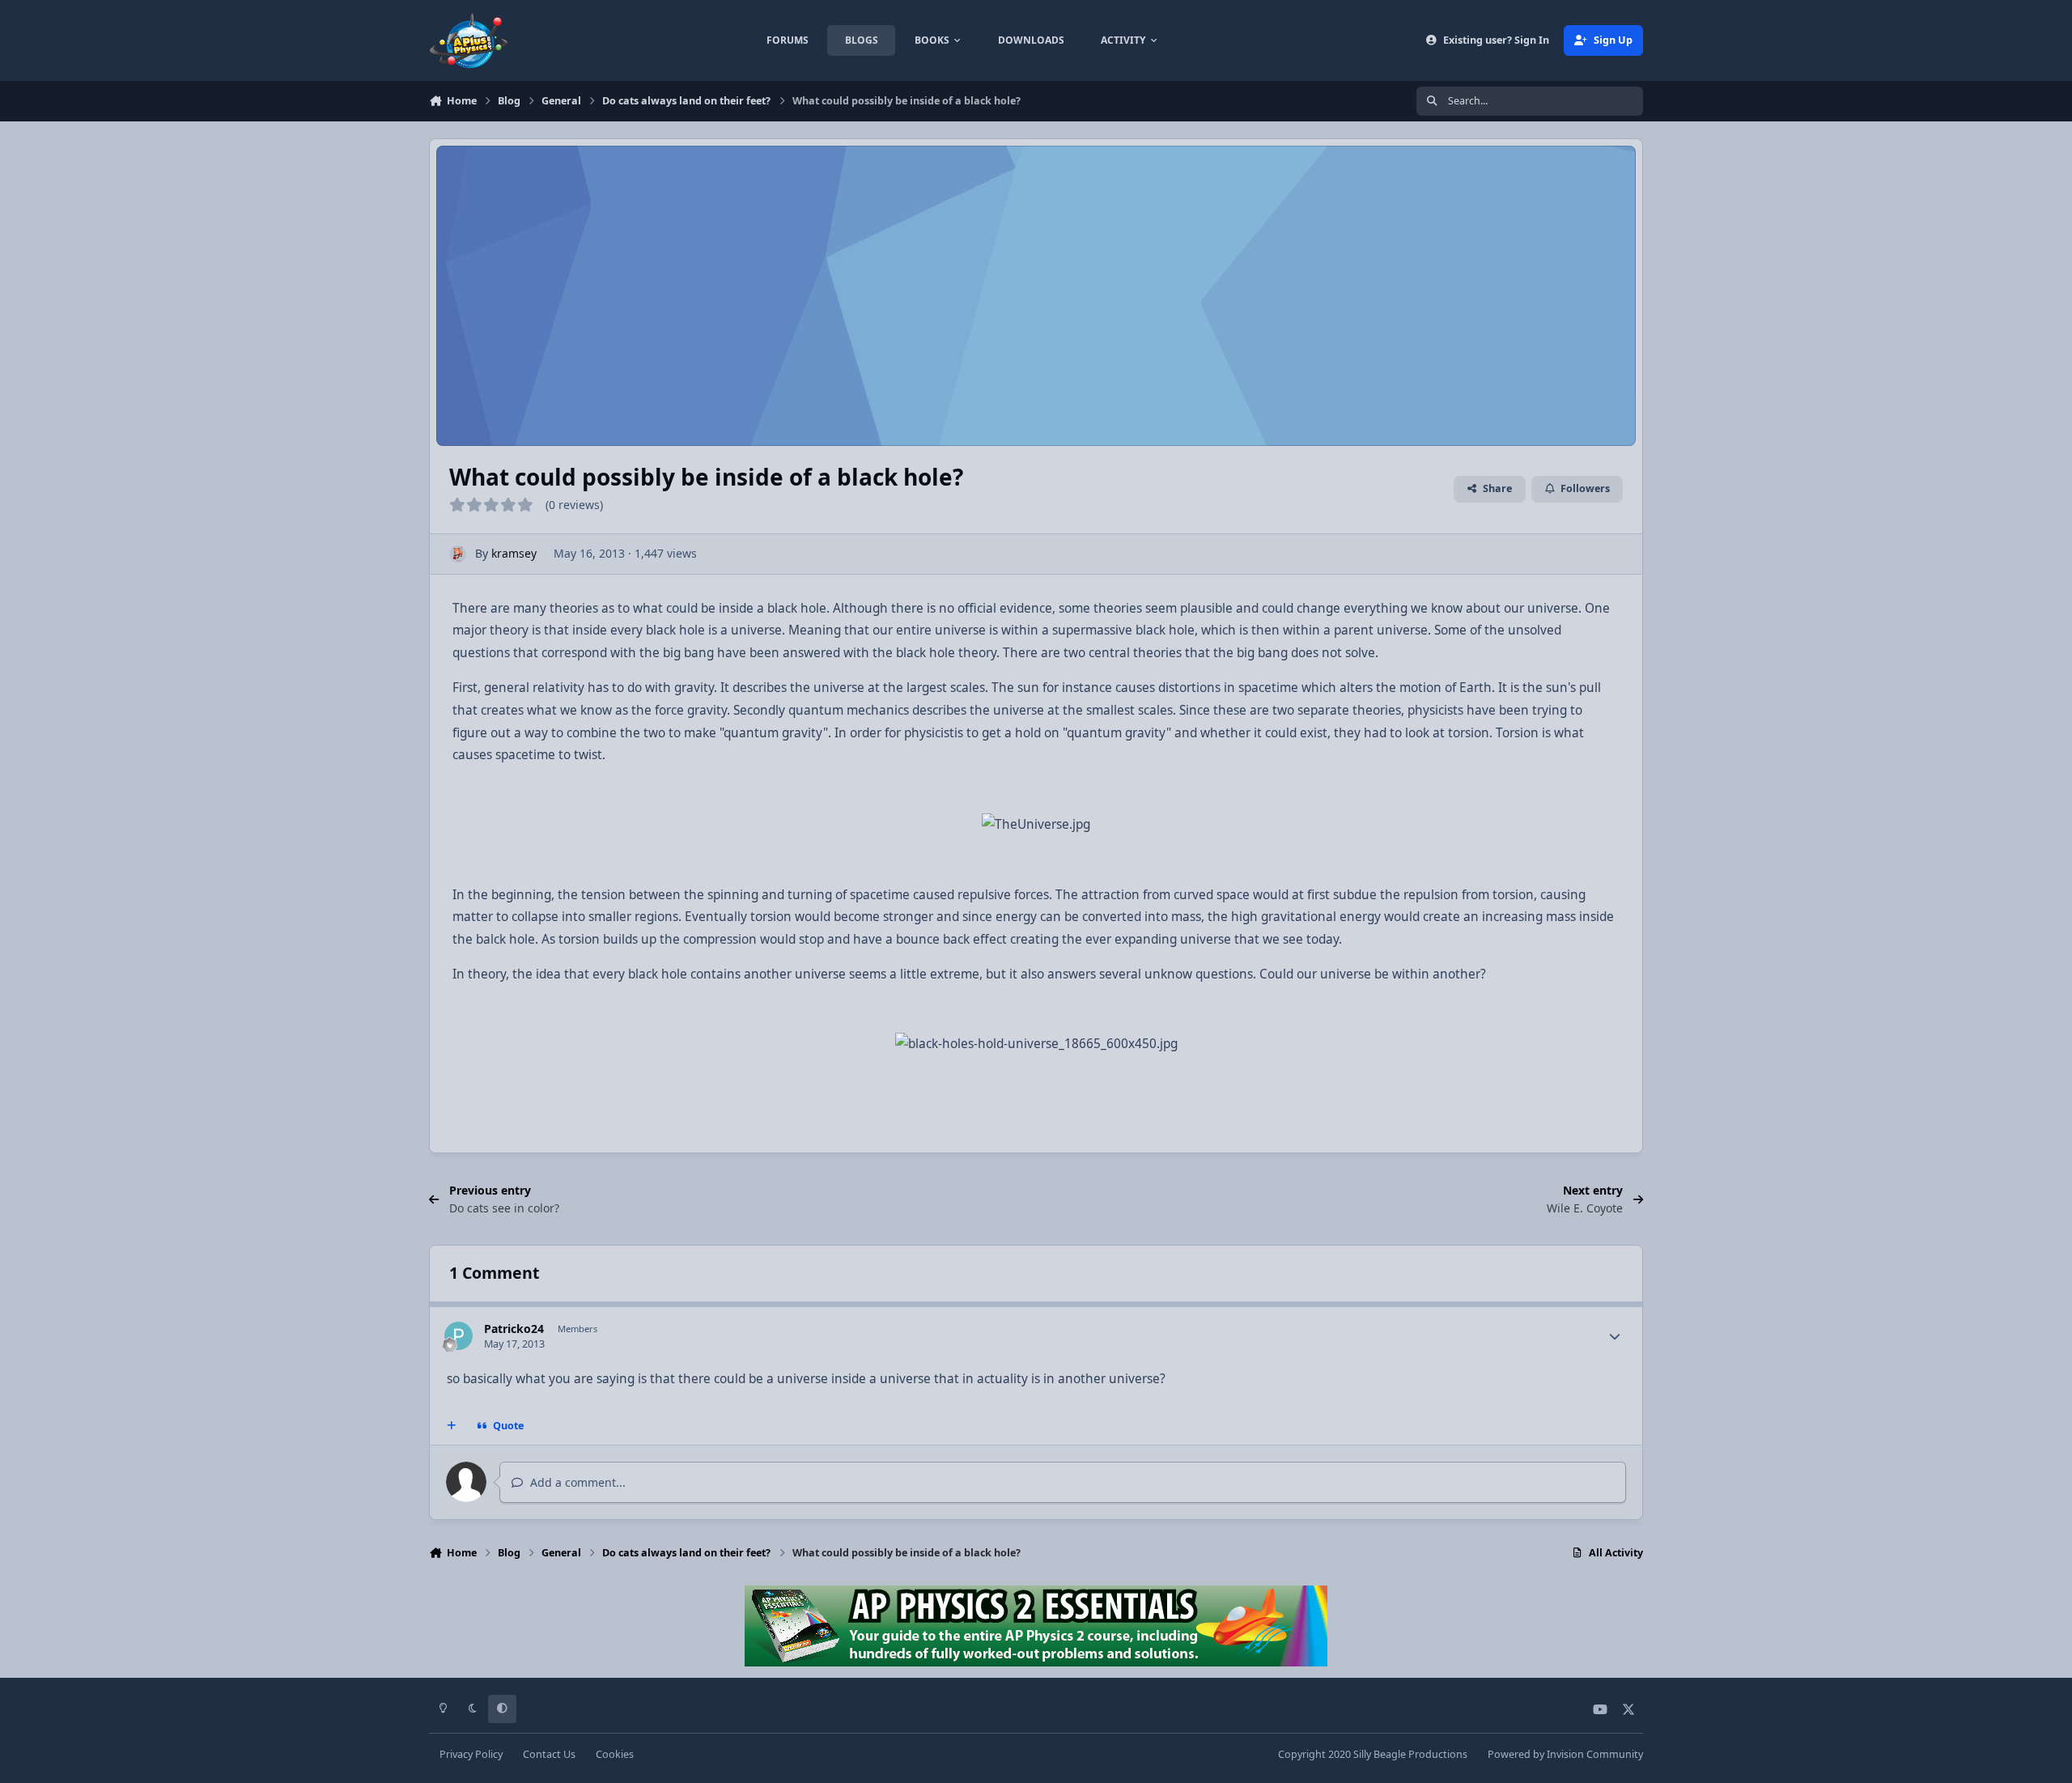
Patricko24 (514, 1329)
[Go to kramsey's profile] (458, 554)
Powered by (1565, 1754)
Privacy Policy (471, 1754)
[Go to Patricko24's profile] (459, 1336)
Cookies (615, 1754)
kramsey (514, 553)
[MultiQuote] (452, 1426)
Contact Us (549, 1754)
